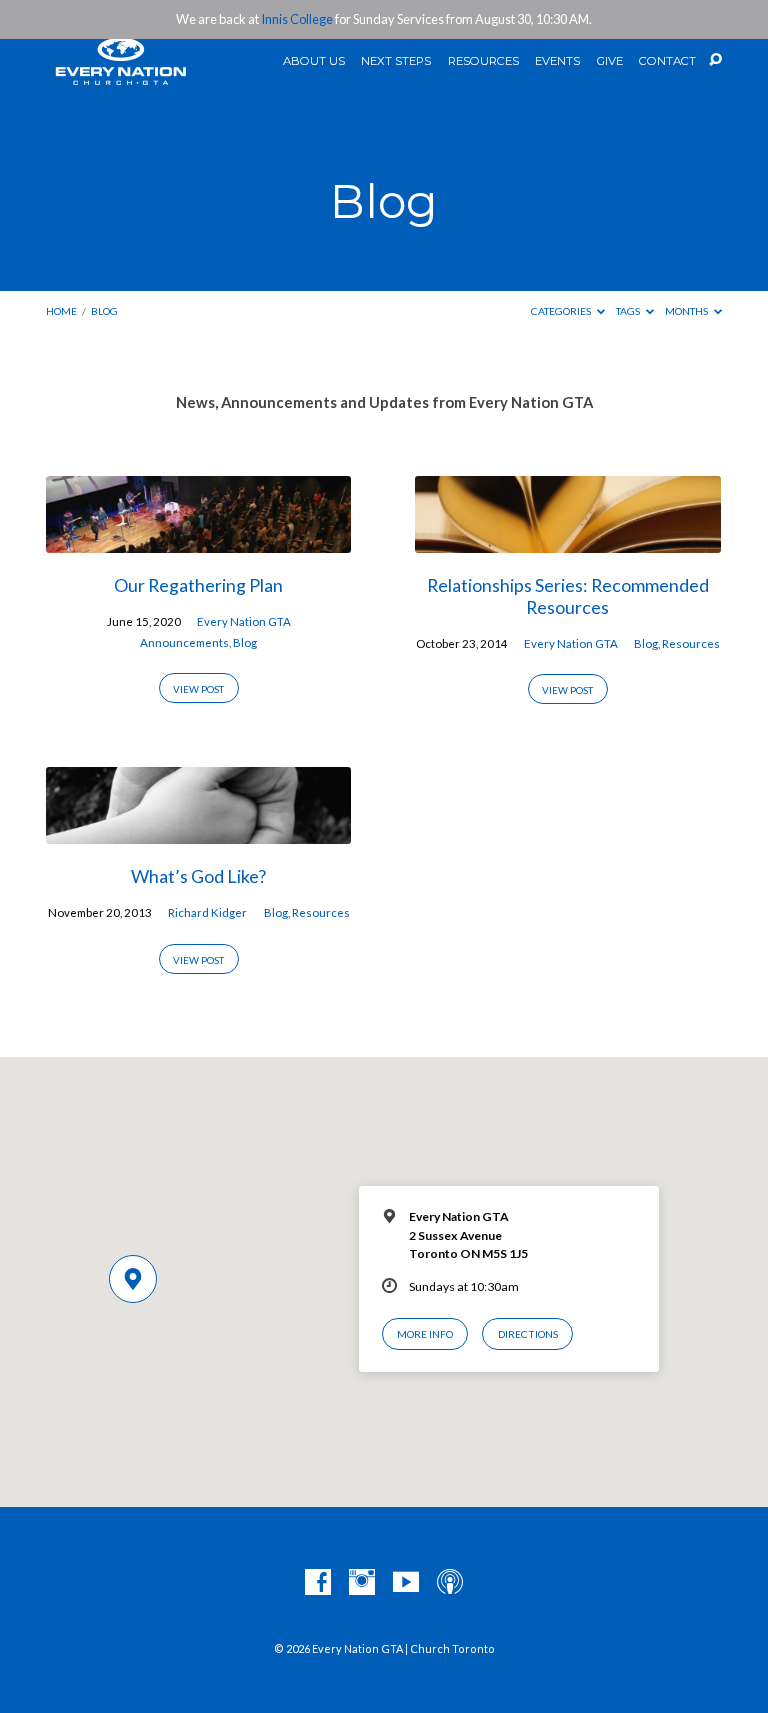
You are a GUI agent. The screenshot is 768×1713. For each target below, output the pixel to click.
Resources (691, 643)
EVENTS (557, 62)
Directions (528, 1334)
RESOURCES (483, 62)
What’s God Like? (198, 876)
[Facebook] (318, 1583)
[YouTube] (406, 1583)
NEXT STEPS (396, 62)
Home (61, 311)
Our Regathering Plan (198, 585)
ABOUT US (314, 62)
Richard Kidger (207, 912)
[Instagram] (362, 1583)
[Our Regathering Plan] (198, 541)
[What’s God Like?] (198, 832)
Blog (104, 311)
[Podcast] (450, 1583)
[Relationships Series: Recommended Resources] (567, 541)
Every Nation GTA (244, 621)
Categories (562, 311)
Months (687, 311)
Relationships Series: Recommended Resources (568, 596)
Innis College (297, 19)
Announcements (184, 642)
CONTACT (667, 62)
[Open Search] (715, 60)
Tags (629, 311)
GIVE (610, 62)
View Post (198, 689)
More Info (425, 1334)
